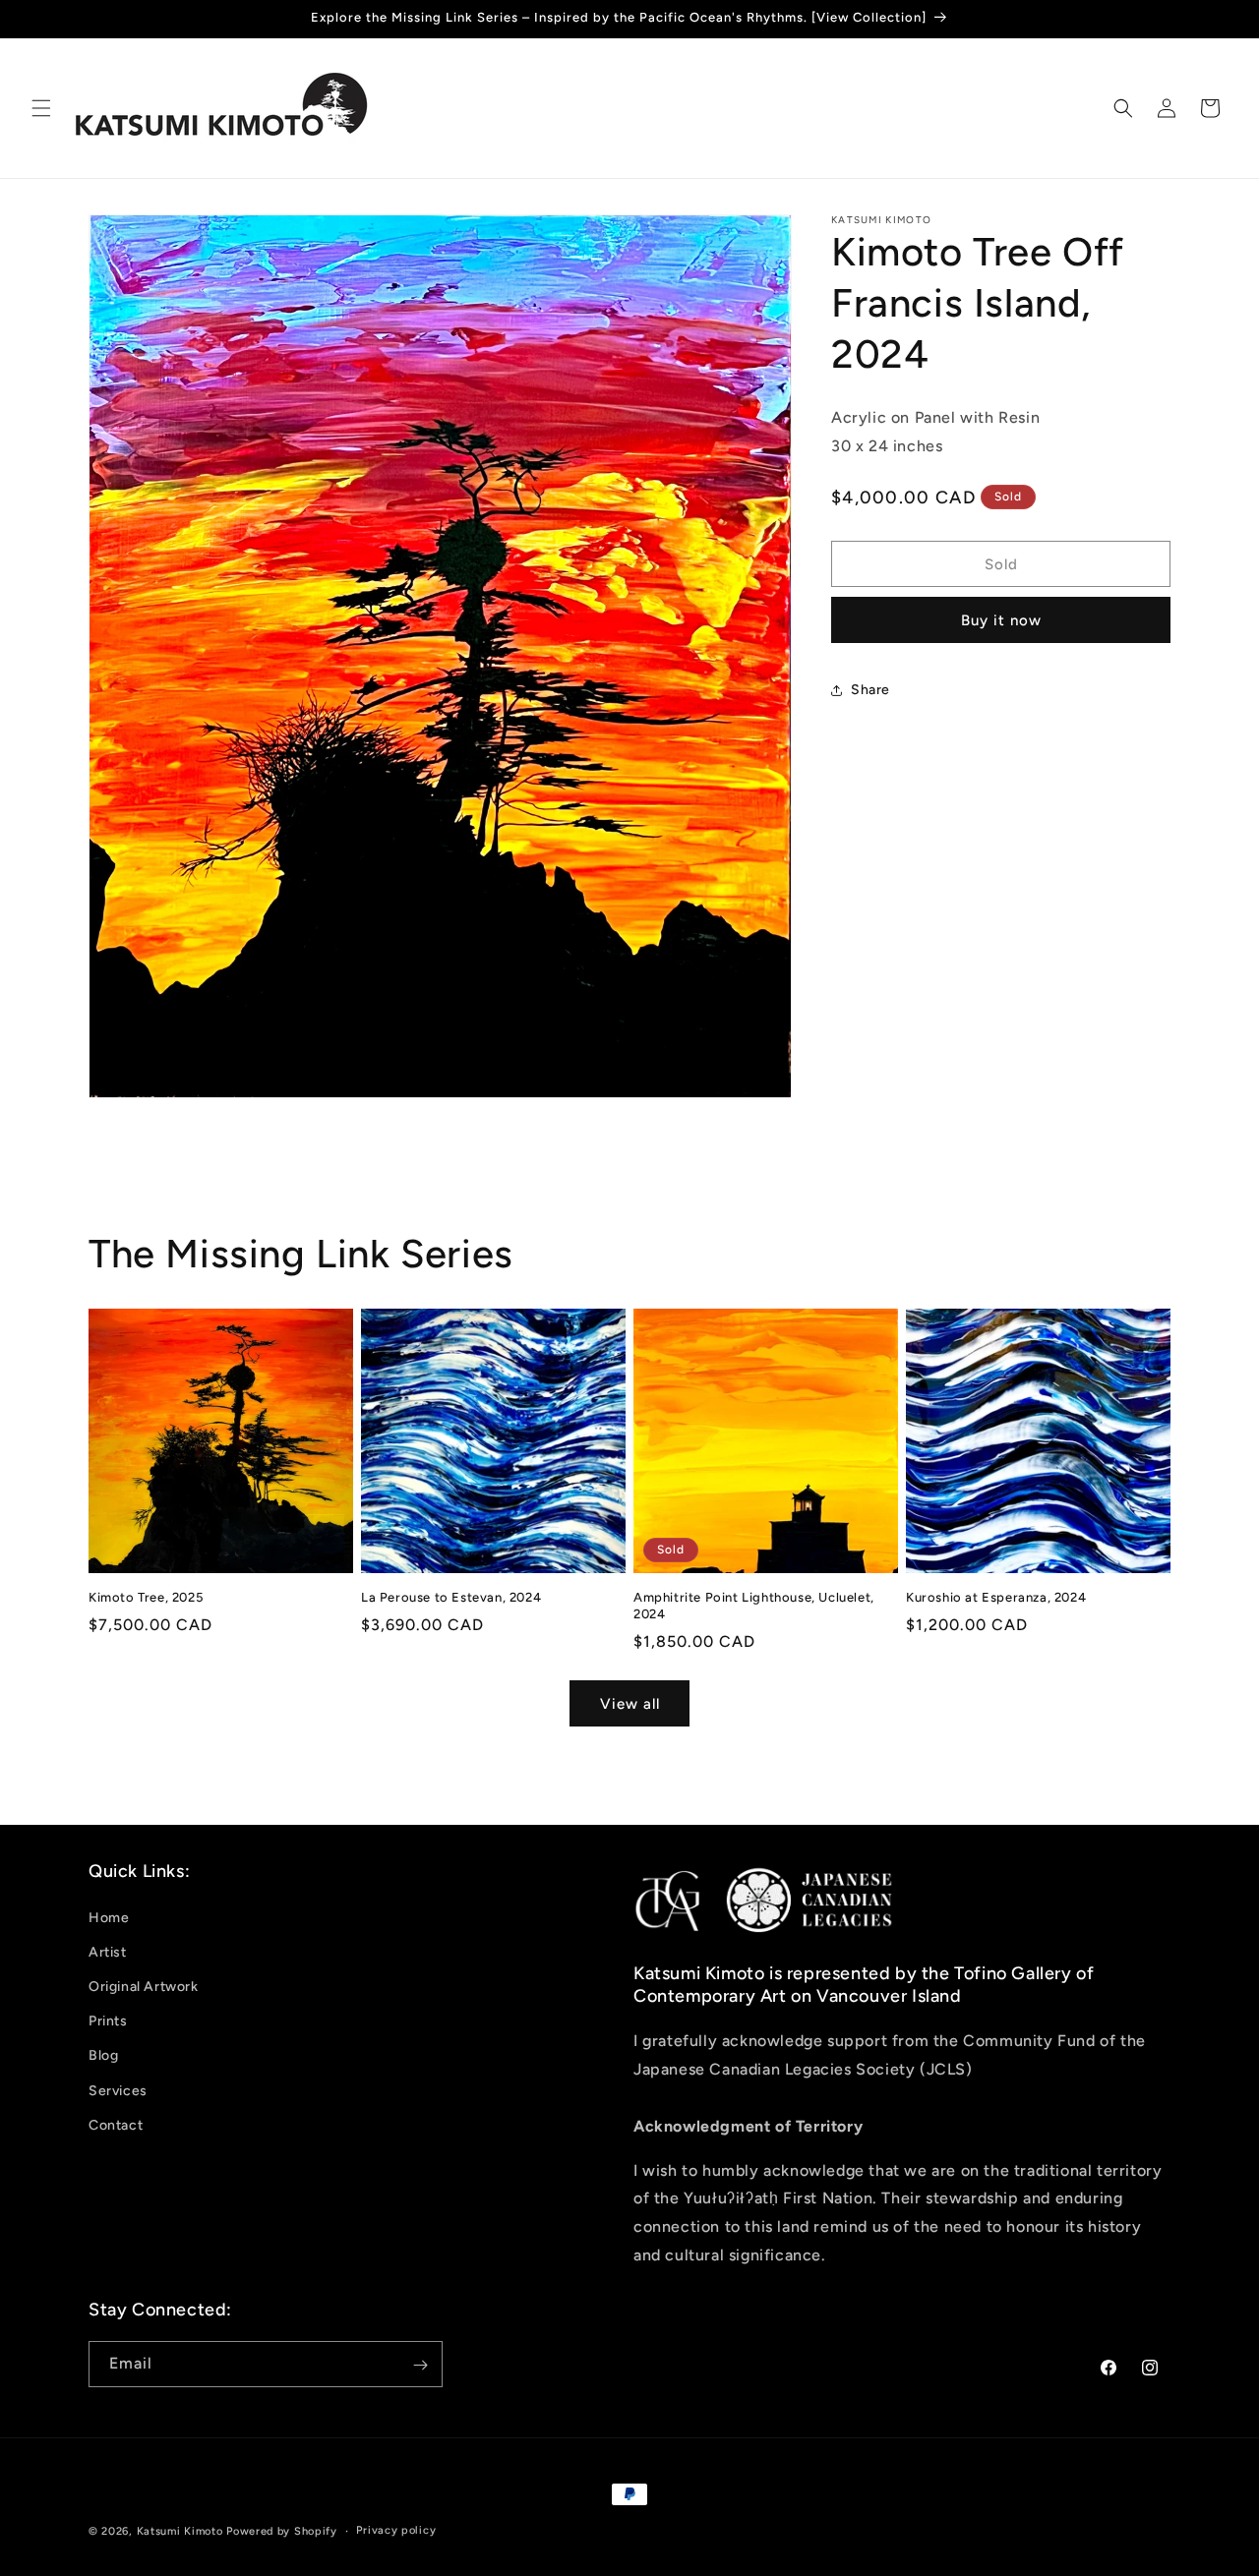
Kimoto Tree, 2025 (146, 1597)
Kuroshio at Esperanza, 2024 (996, 1597)
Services (118, 2090)
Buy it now (1001, 621)
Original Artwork (144, 1987)
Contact (116, 2124)
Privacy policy (396, 2530)
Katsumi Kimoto (180, 2531)
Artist (108, 1951)
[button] (41, 108)
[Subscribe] (420, 2365)
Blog (103, 2055)
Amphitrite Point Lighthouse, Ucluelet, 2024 (754, 1606)
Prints (108, 2021)
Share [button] (870, 690)
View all (630, 1703)
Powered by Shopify (282, 2531)
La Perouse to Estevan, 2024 (451, 1597)
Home (109, 1917)
